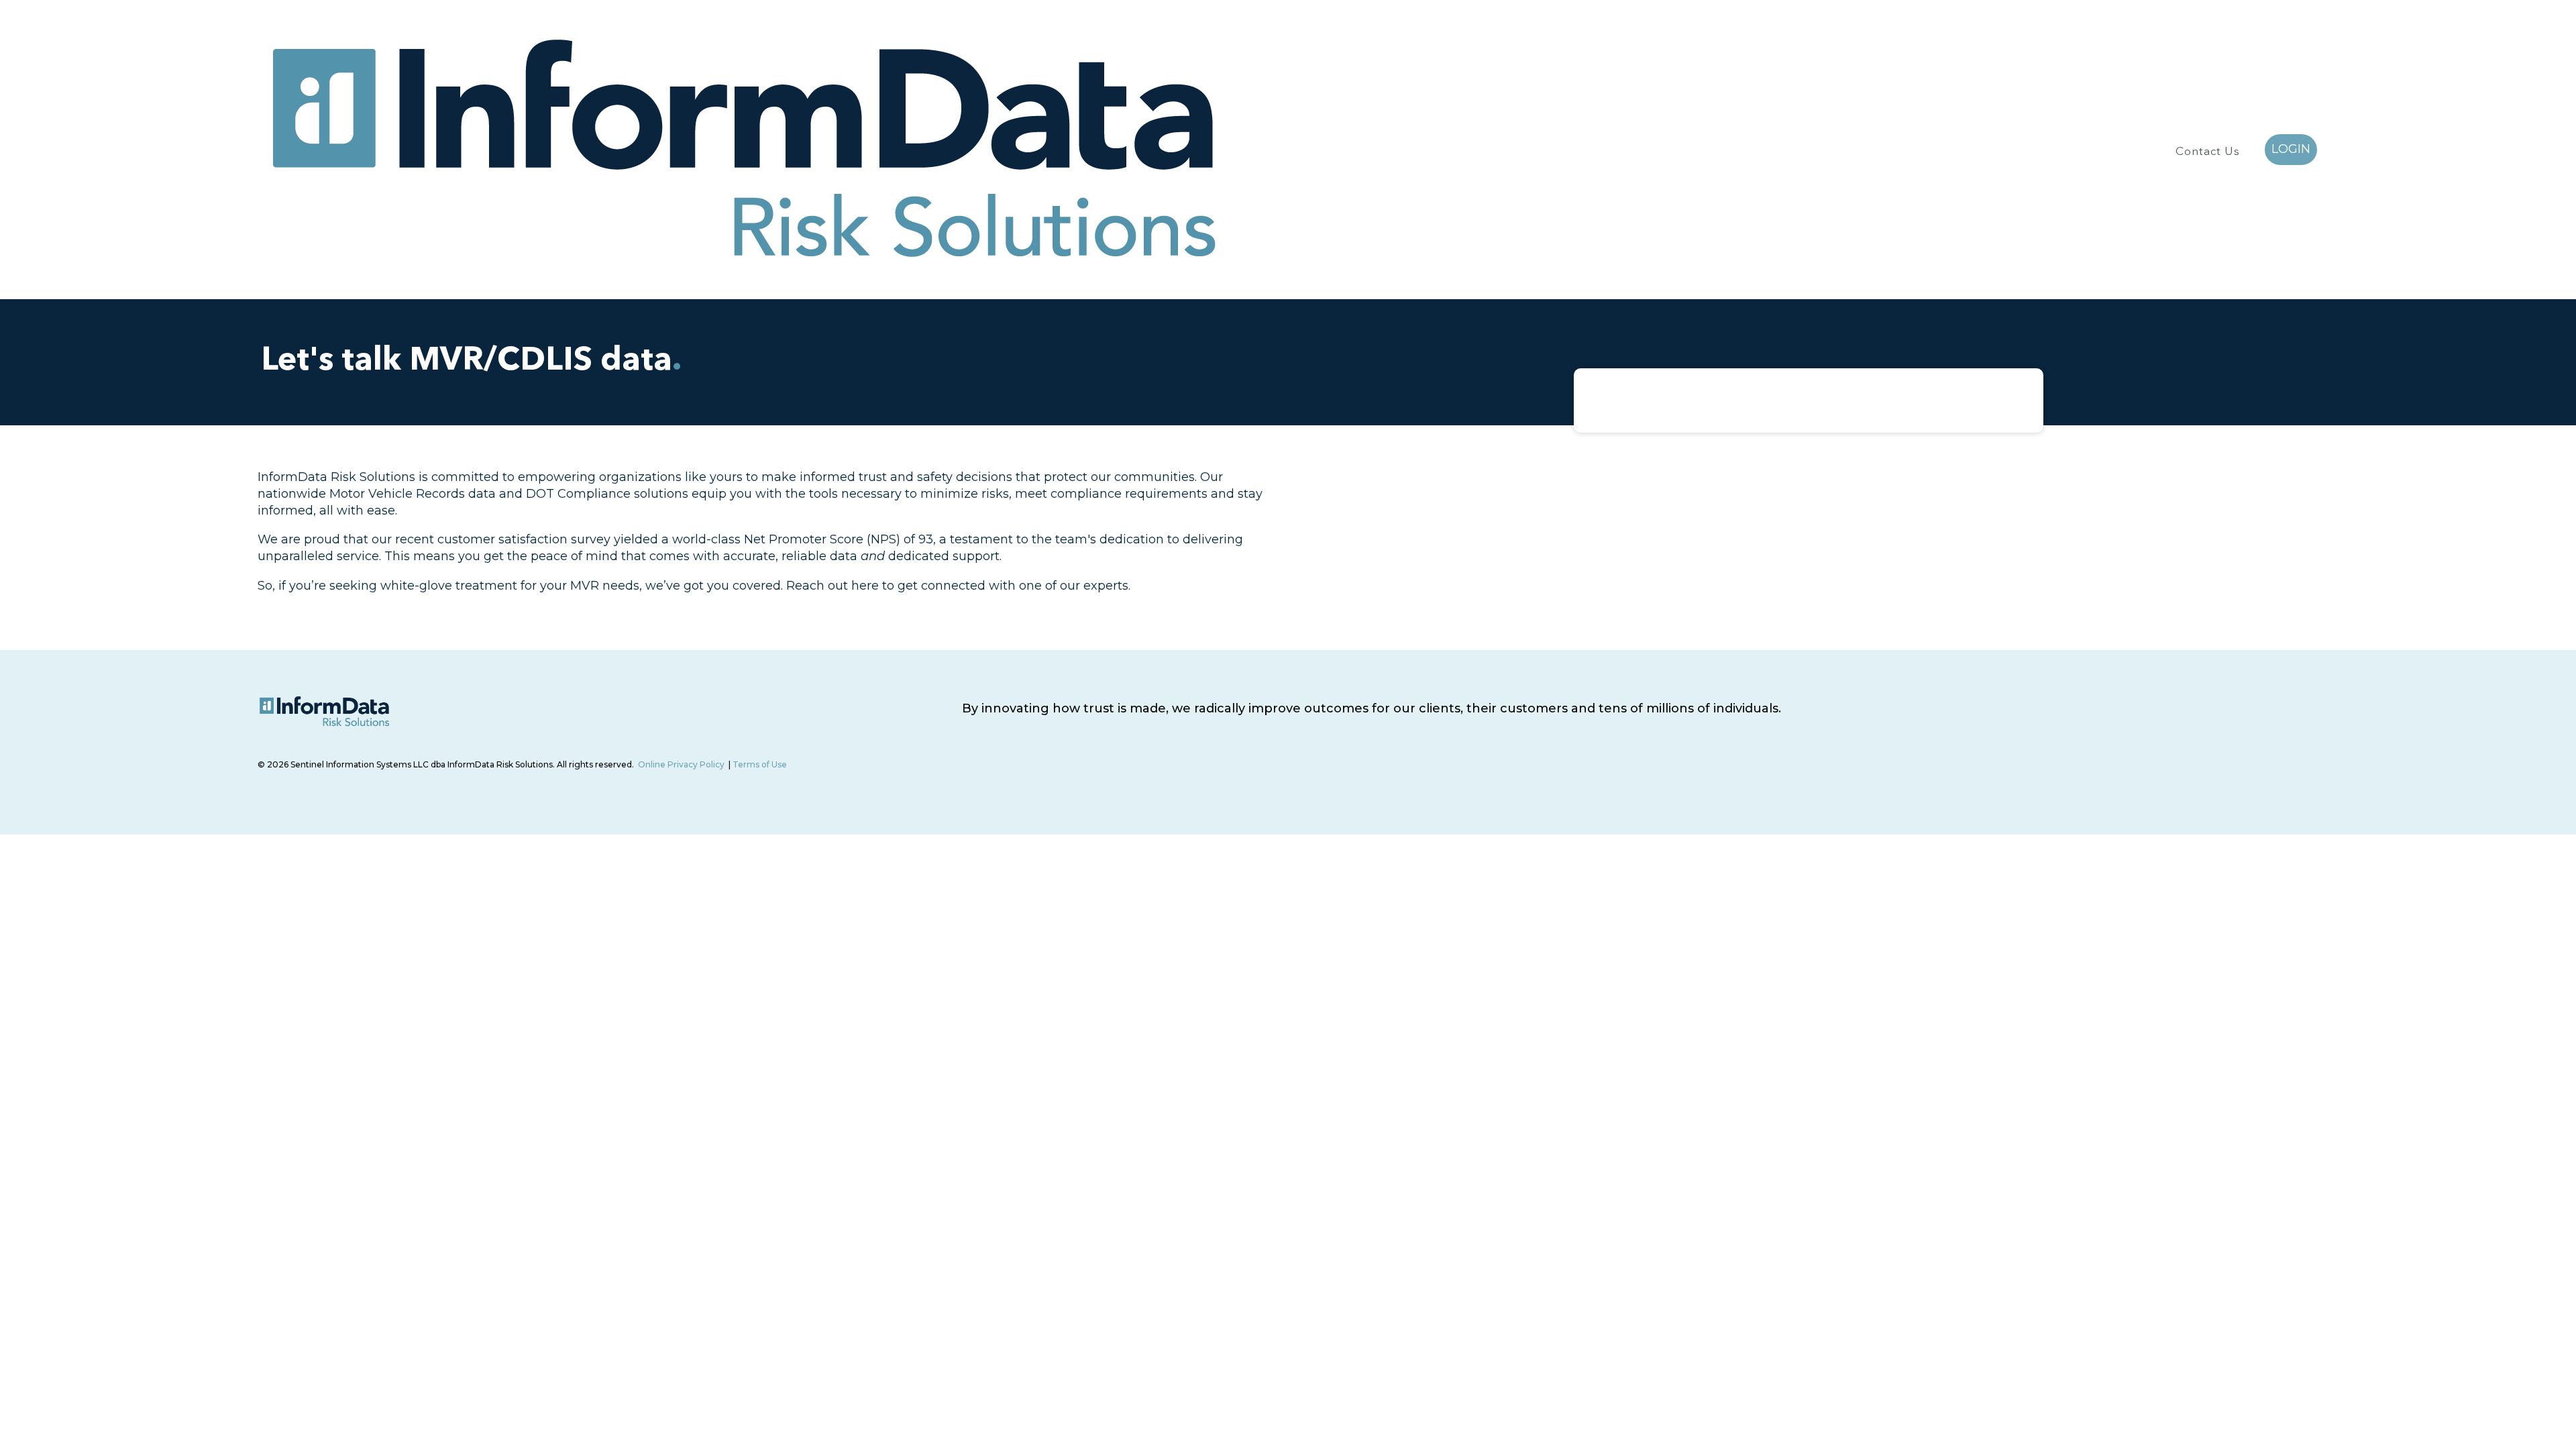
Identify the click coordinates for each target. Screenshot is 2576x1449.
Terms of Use (760, 764)
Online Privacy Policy (681, 764)
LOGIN (2291, 149)
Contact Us (2208, 152)
